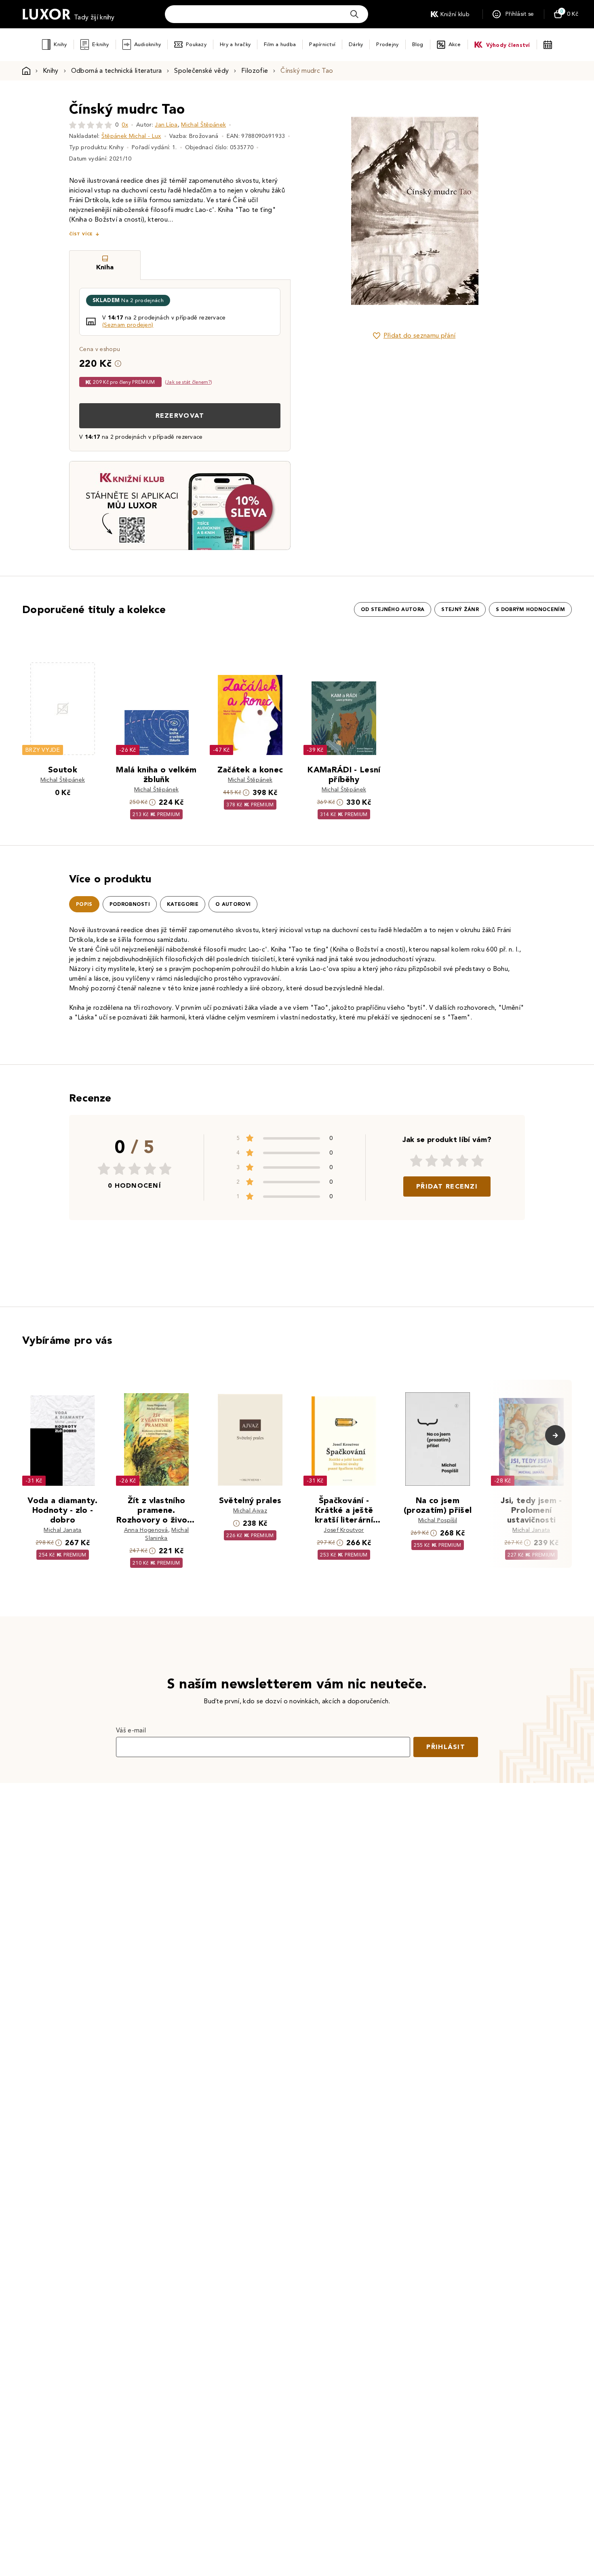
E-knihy (101, 44)
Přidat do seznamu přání (419, 335)
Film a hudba (280, 44)
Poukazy (196, 44)
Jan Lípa (166, 125)
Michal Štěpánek (203, 125)
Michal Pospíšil (438, 1520)
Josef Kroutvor (344, 1530)
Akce (455, 44)
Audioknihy (148, 44)
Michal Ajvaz (250, 1511)
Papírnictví (322, 44)
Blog (418, 44)
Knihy (60, 44)
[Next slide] (505, 211)
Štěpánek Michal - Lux (131, 136)
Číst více (81, 234)
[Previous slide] (323, 211)
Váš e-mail (131, 1730)
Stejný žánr (460, 609)
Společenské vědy (201, 71)
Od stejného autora (393, 609)
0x (125, 125)
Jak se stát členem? (189, 382)
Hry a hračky (235, 44)
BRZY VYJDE (43, 750)
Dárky (356, 44)
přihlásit (446, 1747)
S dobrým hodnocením (530, 609)
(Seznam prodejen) (128, 325)
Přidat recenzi (447, 1186)
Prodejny (387, 44)
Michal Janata (62, 1530)
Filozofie (255, 71)
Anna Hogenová (146, 1530)
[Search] (354, 14)
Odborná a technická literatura (117, 71)
